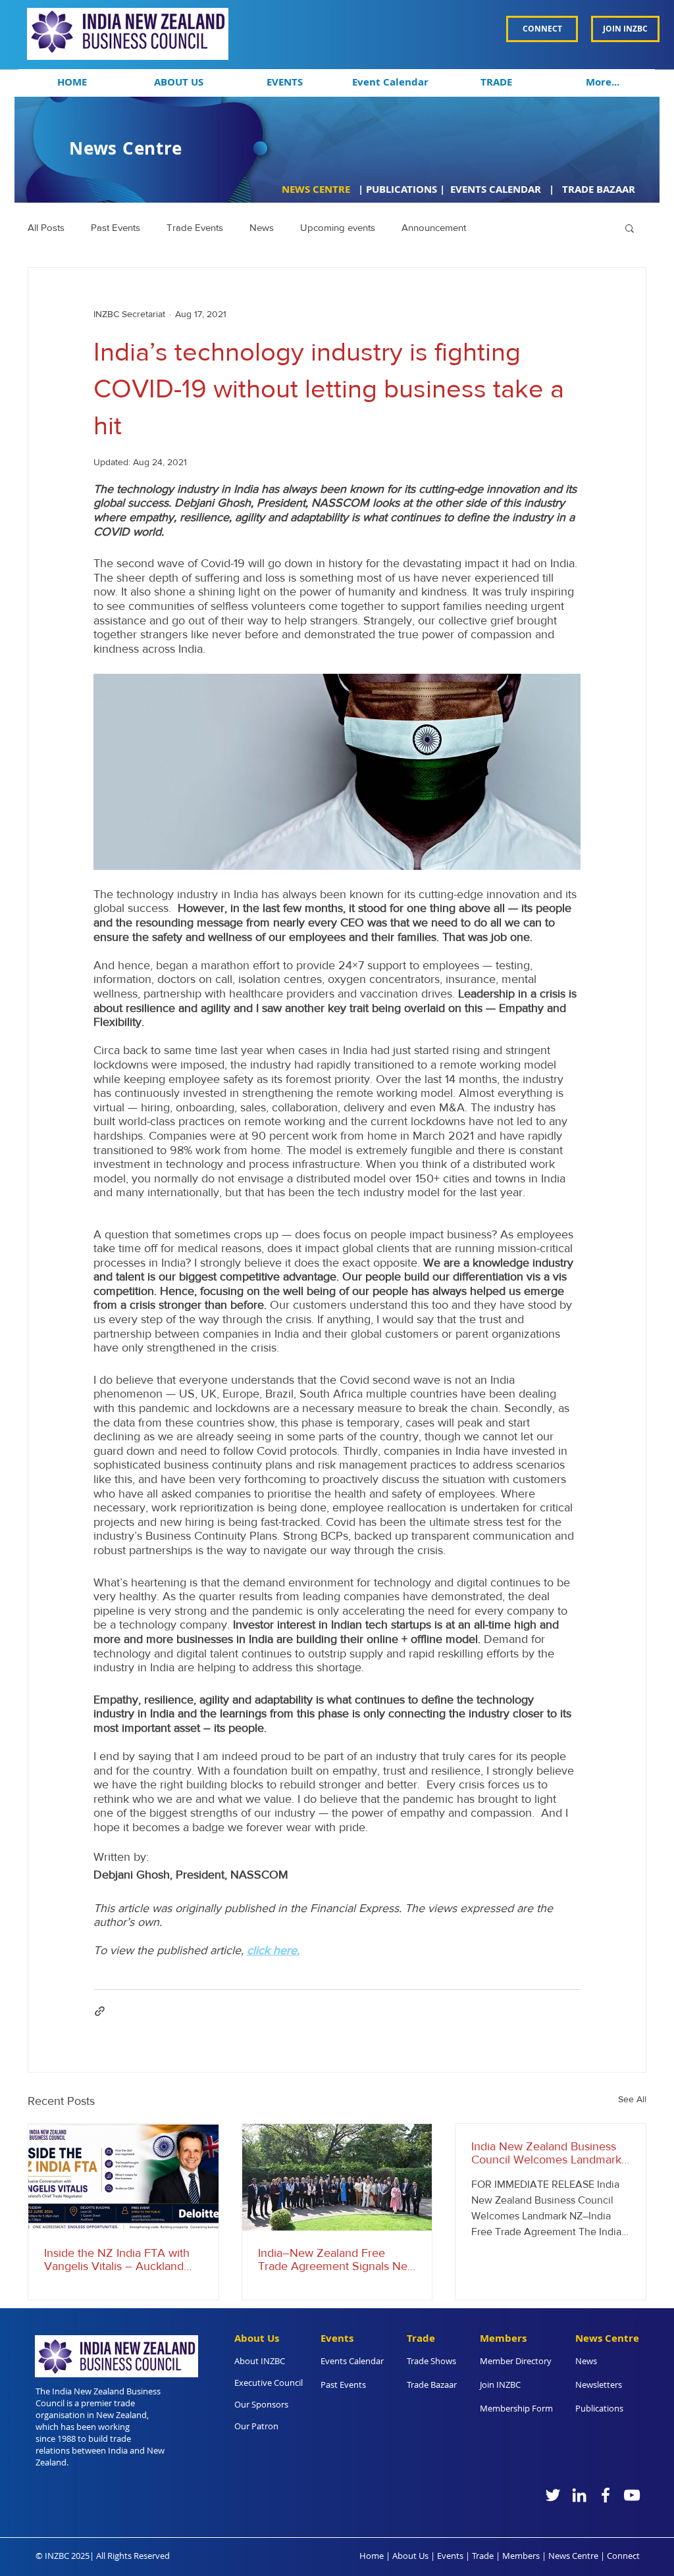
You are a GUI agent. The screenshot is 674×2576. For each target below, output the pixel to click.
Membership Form (516, 2408)
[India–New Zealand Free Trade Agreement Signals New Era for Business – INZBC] (337, 2177)
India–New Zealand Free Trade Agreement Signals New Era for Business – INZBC (337, 2260)
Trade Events (195, 227)
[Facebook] (606, 2495)
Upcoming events (338, 227)
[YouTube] (632, 2495)
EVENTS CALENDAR (497, 189)
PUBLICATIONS (402, 189)
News (262, 227)
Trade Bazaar (432, 2385)
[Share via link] (100, 2011)
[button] (178, 82)
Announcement (434, 227)
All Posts (46, 227)
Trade (483, 2556)
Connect (623, 2556)
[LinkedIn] (579, 2495)
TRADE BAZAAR (599, 189)
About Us (410, 2556)
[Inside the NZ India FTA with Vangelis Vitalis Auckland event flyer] (123, 2177)
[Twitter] (553, 2495)
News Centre (573, 2556)
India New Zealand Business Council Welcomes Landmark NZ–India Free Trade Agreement (546, 2153)
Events (450, 2556)
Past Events (116, 227)
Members (521, 2556)
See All (632, 2099)
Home (372, 2556)
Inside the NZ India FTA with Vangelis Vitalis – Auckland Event (117, 2260)
